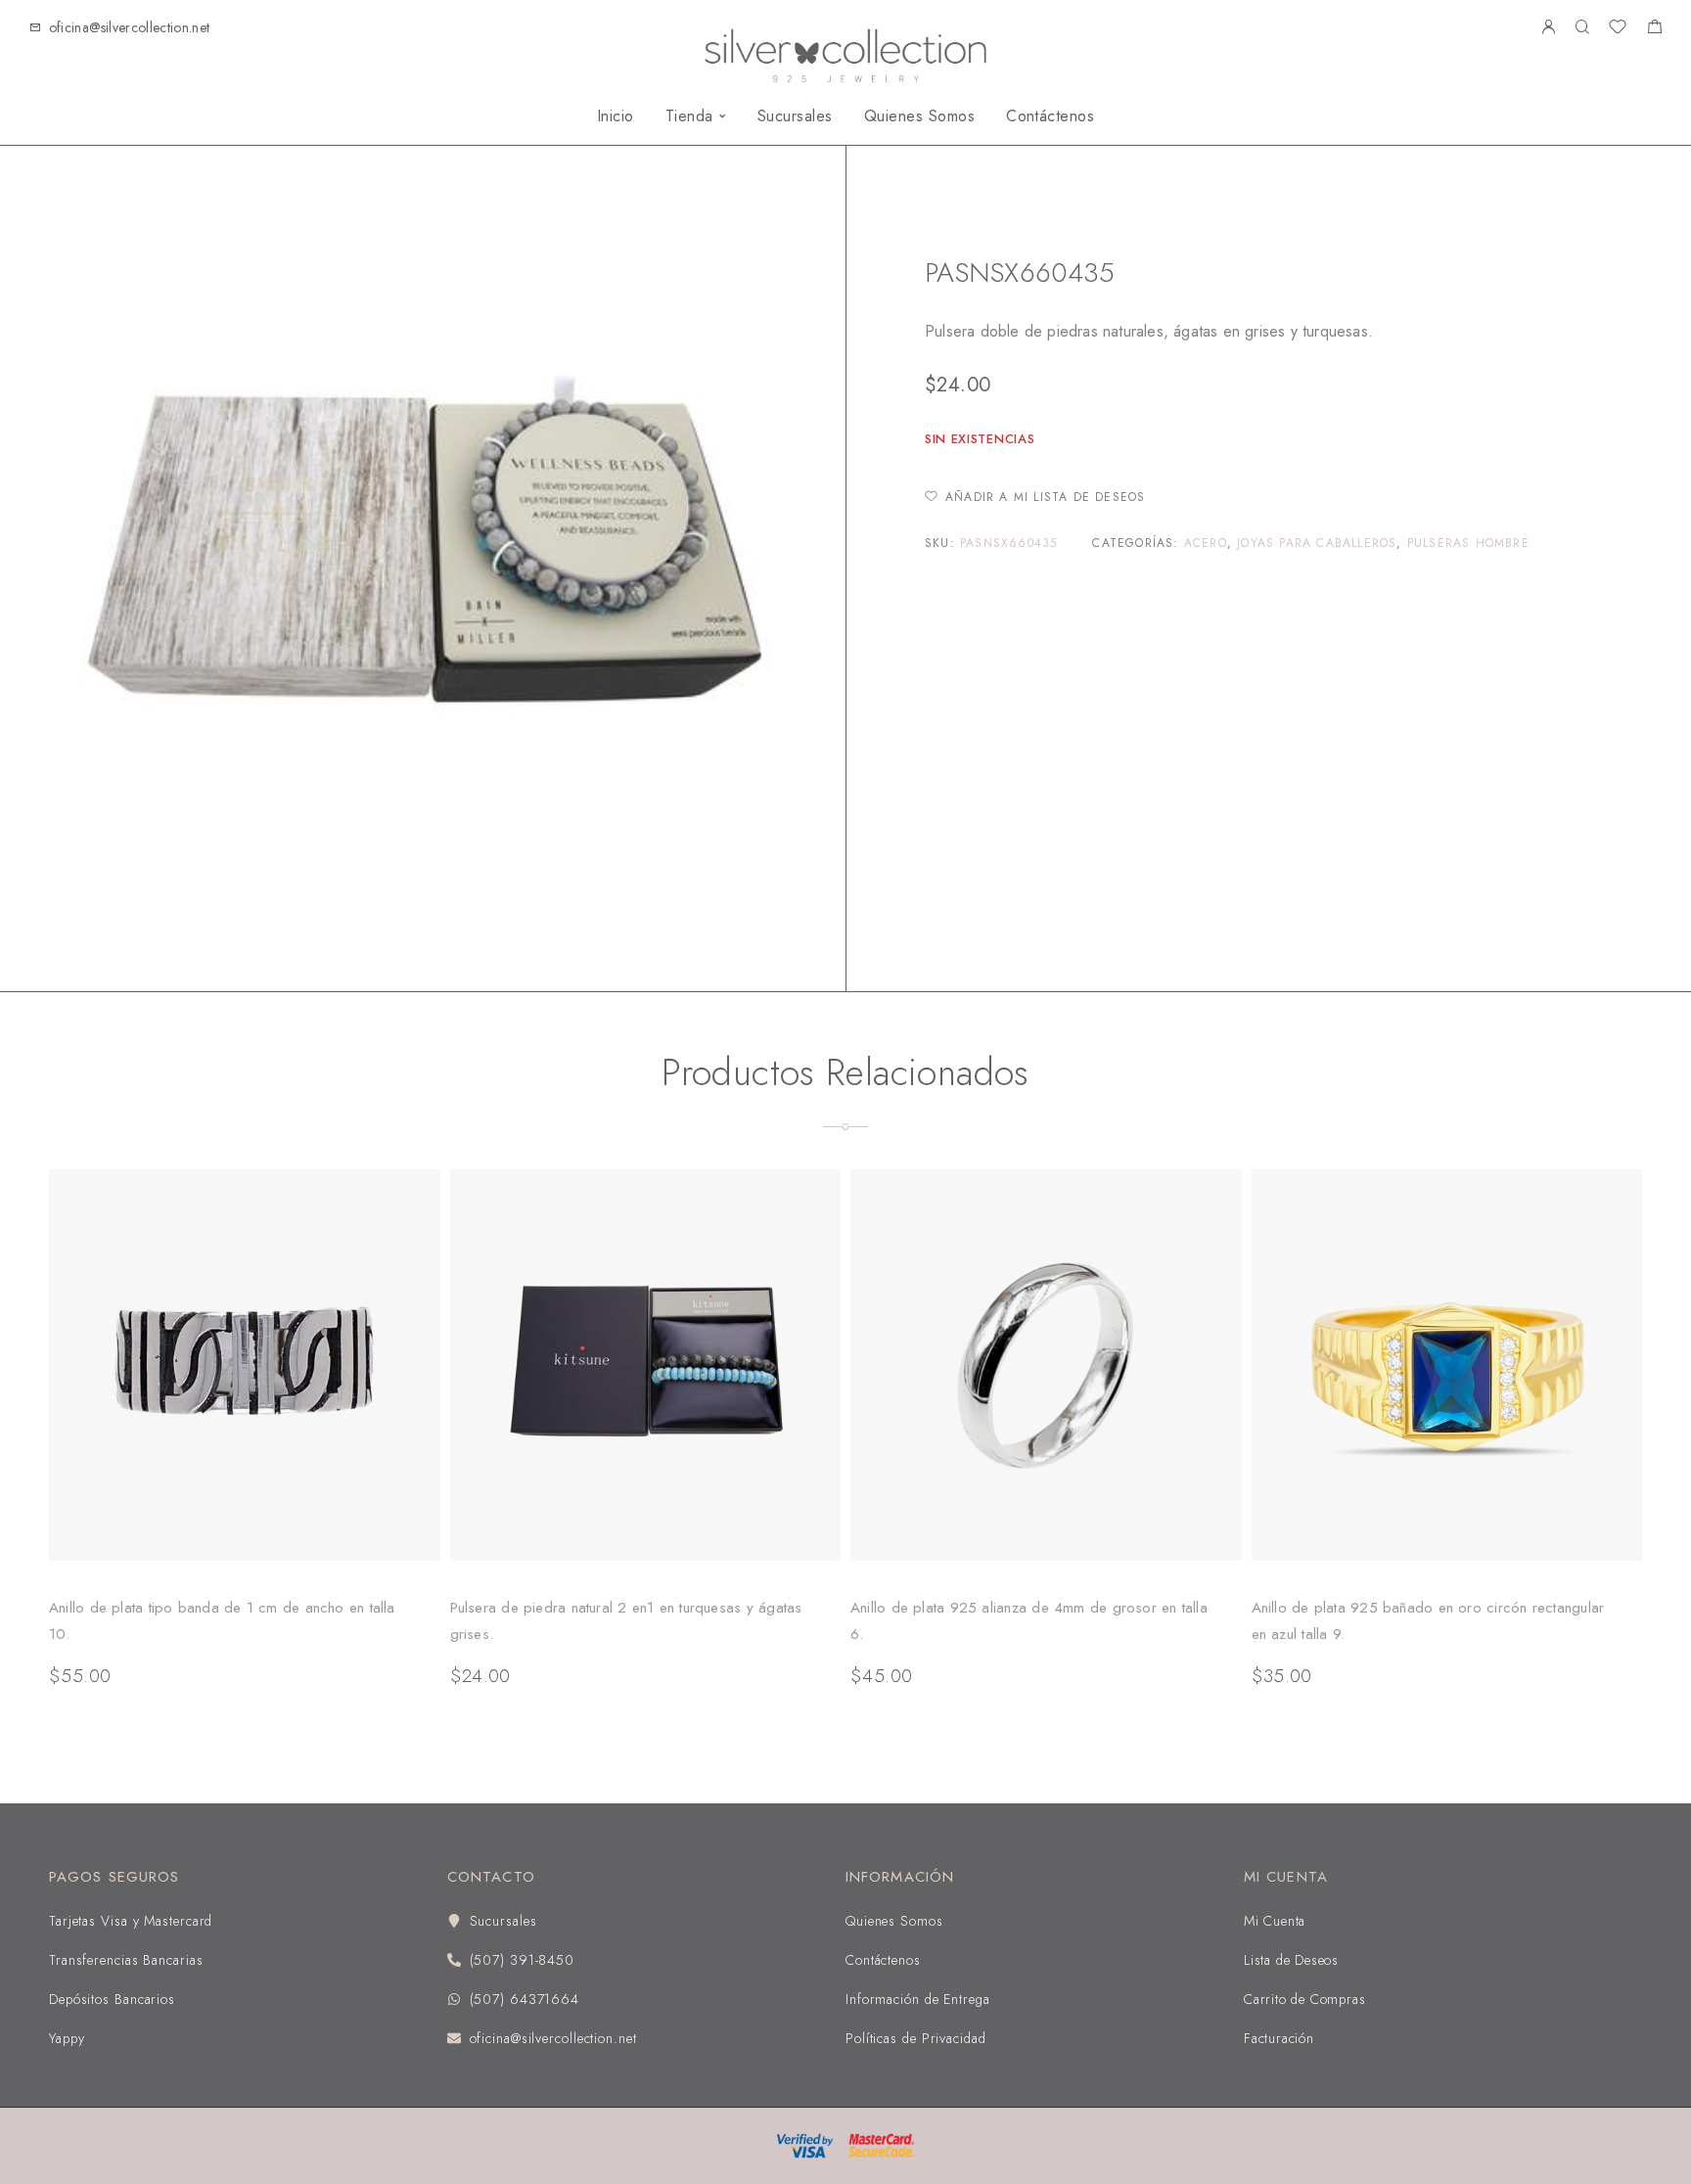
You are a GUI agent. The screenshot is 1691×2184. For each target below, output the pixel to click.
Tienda (689, 116)
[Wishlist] (1618, 29)
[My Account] (1548, 28)
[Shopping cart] (1654, 29)
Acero (1206, 543)
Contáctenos (1050, 116)
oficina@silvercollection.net (130, 27)
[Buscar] (1582, 28)
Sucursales (795, 116)
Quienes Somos (919, 116)
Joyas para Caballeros (1045, 212)
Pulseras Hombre (1185, 212)
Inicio (616, 116)
